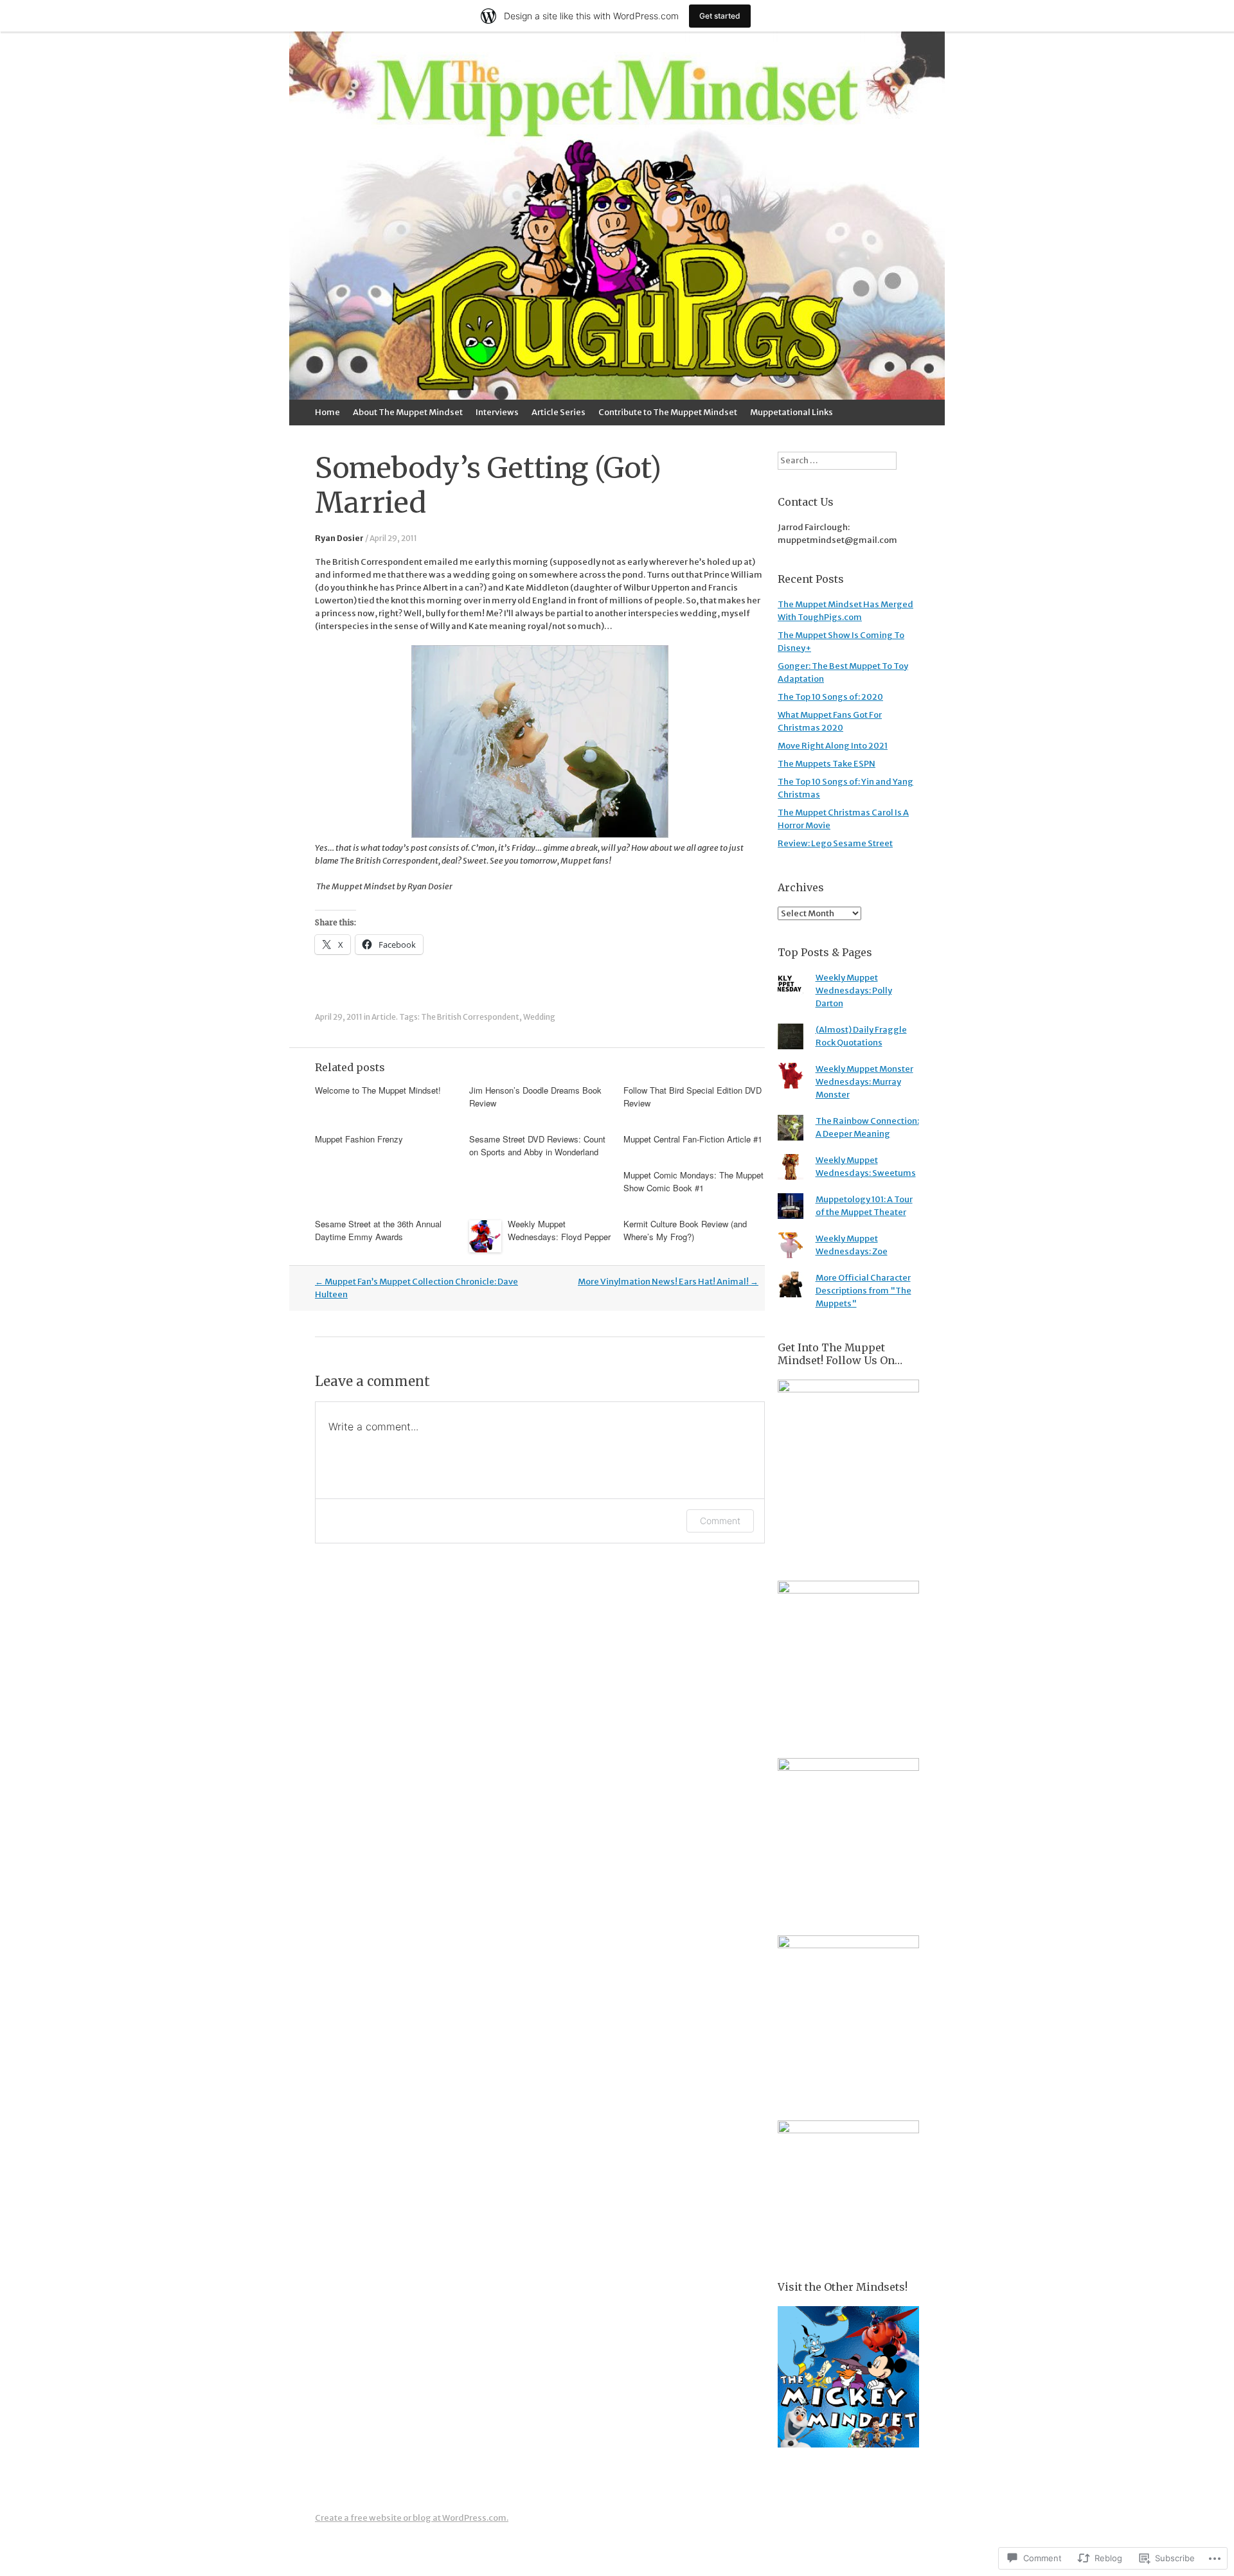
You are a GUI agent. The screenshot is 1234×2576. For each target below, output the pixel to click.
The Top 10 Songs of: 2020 (830, 697)
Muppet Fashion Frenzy (359, 1139)
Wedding (539, 1017)
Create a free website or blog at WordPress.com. (412, 2518)
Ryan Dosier (339, 538)
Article (384, 1017)
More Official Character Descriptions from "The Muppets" (863, 1291)
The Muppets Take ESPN (827, 764)
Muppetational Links (791, 412)
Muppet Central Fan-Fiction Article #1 (693, 1139)
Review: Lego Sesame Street (835, 843)
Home (327, 412)
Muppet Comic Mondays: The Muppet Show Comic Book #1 (693, 1181)
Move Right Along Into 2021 (833, 746)
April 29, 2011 (393, 538)
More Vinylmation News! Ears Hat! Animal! (668, 1282)
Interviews (497, 412)
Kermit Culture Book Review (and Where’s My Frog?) (685, 1230)
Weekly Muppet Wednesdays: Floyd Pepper (559, 1230)
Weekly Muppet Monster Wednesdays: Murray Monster (864, 1082)
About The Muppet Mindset (408, 412)
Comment (720, 1521)
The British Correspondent (470, 1017)
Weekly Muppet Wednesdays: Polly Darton (854, 990)
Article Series (559, 412)
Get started (720, 16)
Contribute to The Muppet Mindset (668, 412)
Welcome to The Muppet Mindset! (378, 1090)
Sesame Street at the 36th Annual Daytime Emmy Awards (378, 1230)
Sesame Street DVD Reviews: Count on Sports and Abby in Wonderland (537, 1145)
